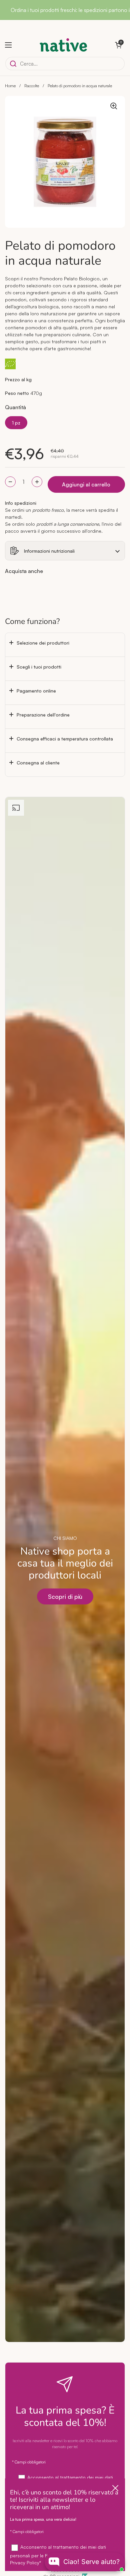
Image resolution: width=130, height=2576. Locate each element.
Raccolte (32, 86)
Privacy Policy (25, 2563)
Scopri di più (65, 1596)
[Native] (63, 45)
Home (10, 86)
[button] (118, 45)
